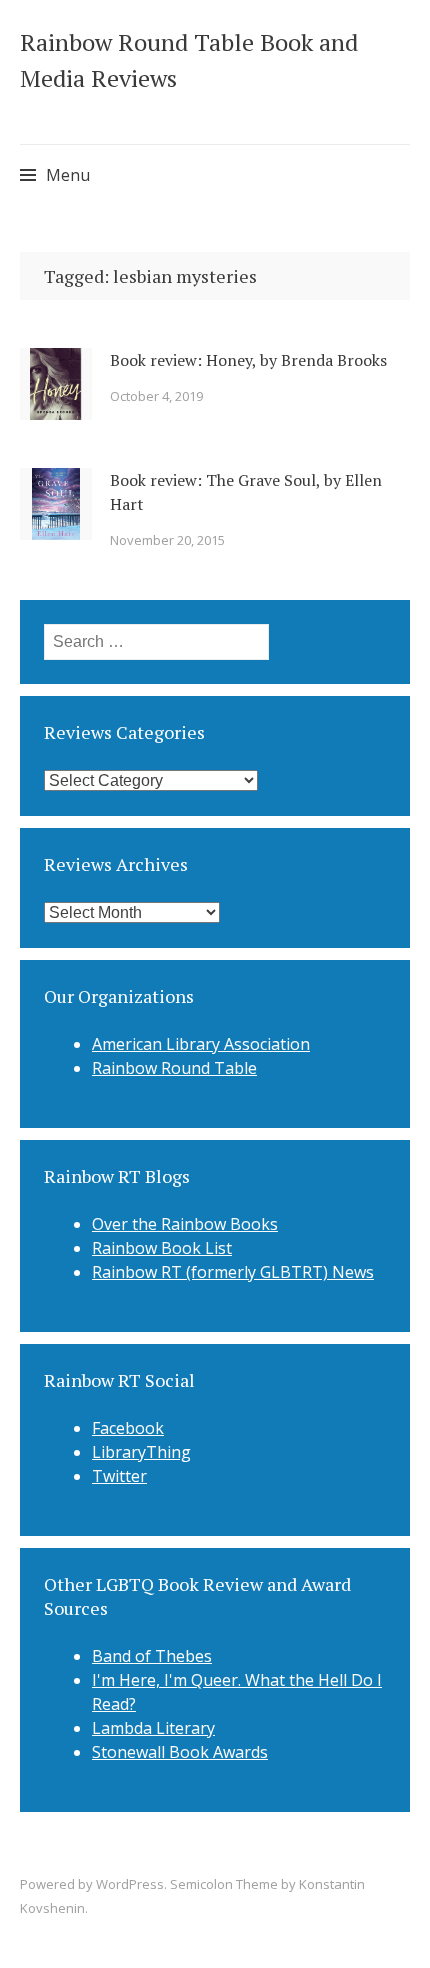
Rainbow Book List (162, 1248)
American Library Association (201, 1044)
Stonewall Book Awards (180, 1752)
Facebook (128, 1428)
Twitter (119, 1476)
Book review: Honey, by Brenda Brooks (248, 360)
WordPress (130, 1884)
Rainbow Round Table (174, 1068)
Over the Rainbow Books (185, 1224)
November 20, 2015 (167, 540)
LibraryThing (141, 1452)
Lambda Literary (153, 1728)
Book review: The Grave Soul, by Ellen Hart (246, 492)
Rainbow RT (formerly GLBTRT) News (233, 1272)
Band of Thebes (152, 1656)
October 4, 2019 (156, 396)
